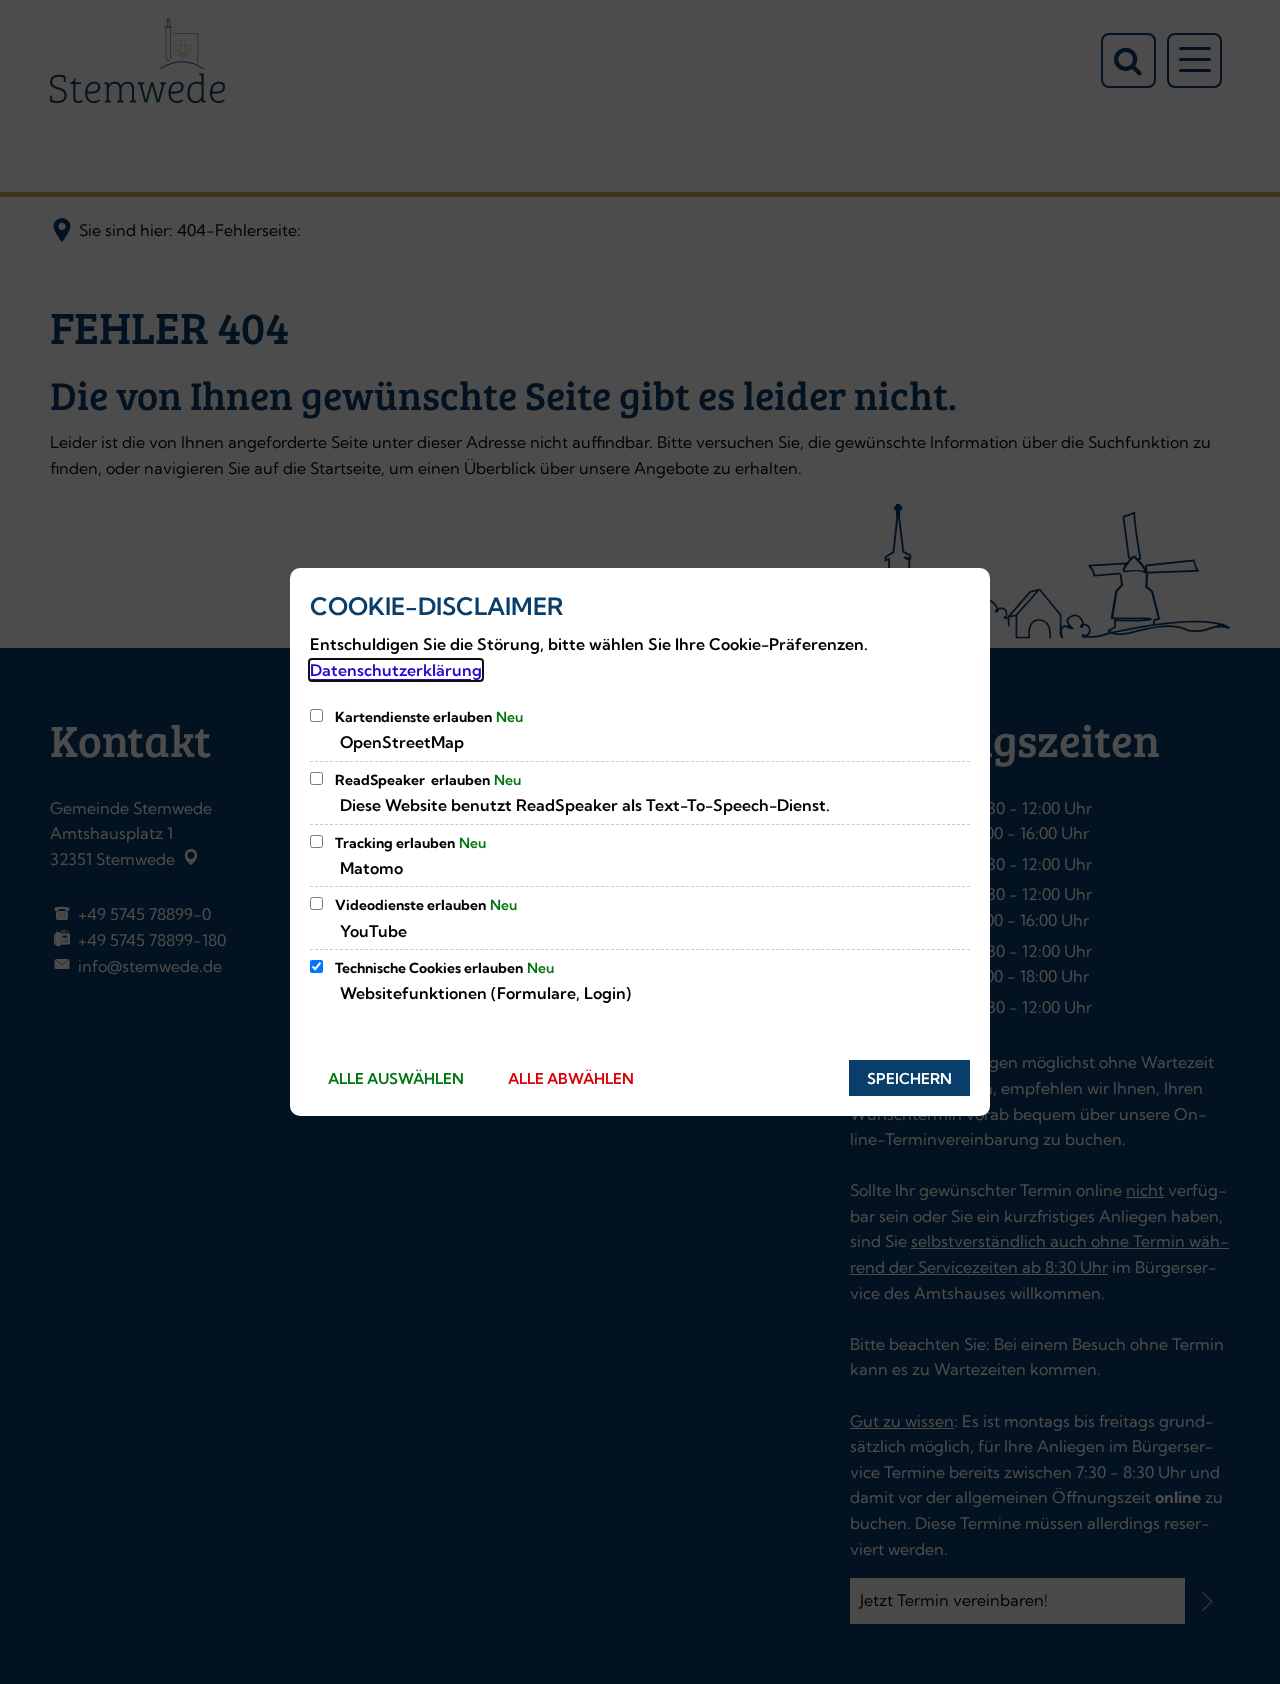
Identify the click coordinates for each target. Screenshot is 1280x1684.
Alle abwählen (571, 1078)
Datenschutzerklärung (396, 670)
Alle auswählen (396, 1078)
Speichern (909, 1078)
